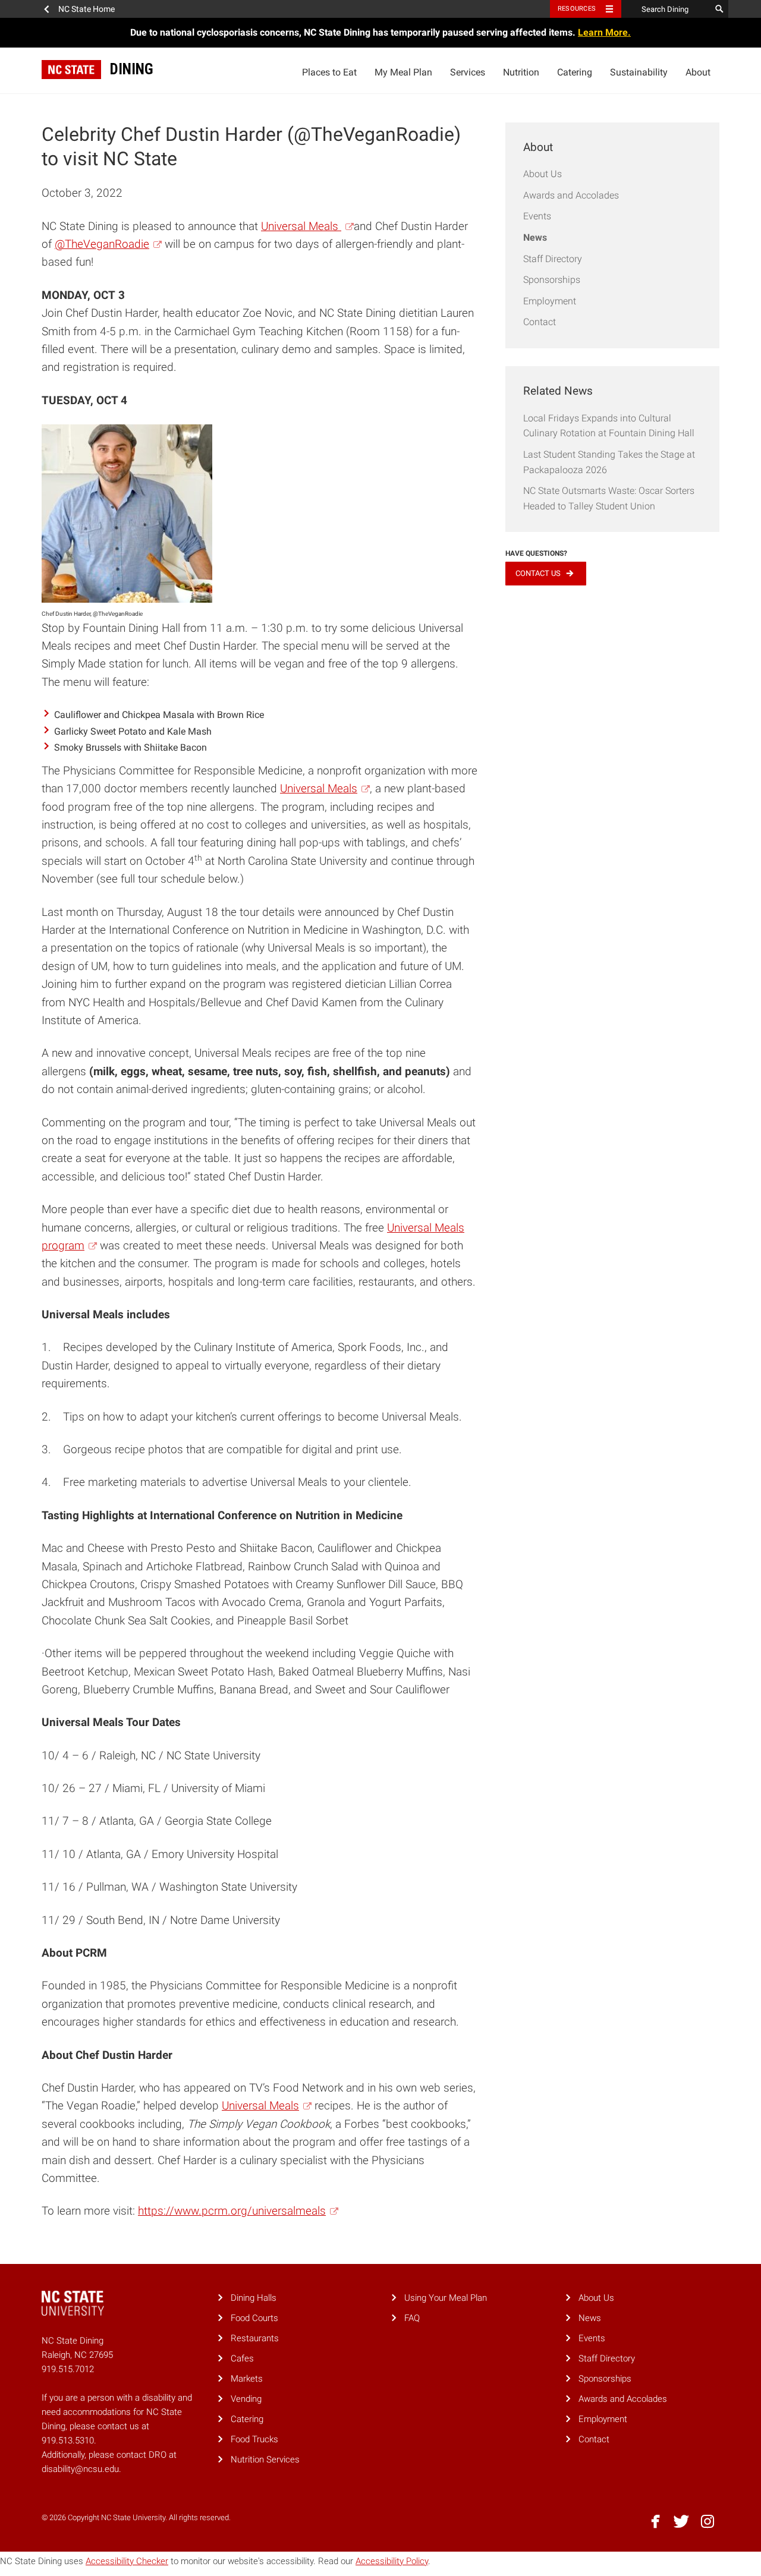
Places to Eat (329, 72)
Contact (540, 322)
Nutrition (521, 72)
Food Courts (254, 2318)
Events (537, 216)
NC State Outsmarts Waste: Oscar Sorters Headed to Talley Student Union (609, 498)
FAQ (412, 2318)
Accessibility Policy (392, 2561)
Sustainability (639, 72)
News (535, 237)
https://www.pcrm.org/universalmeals (232, 2211)
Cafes (242, 2358)
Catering (575, 72)
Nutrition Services (265, 2460)
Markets (247, 2379)
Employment (550, 301)
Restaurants (255, 2338)
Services (468, 72)
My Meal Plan (403, 72)
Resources (577, 9)
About (698, 72)
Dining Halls (254, 2298)
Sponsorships (552, 280)
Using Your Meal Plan (446, 2298)
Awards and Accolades (571, 195)
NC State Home (87, 9)
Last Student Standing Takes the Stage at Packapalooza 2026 (609, 462)
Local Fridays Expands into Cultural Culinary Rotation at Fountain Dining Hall (609, 426)
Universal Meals (301, 226)
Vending (246, 2399)
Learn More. (604, 32)
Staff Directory (553, 259)
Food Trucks (254, 2439)
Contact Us (538, 573)
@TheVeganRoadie (102, 244)
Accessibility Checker (127, 2561)
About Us (543, 174)
